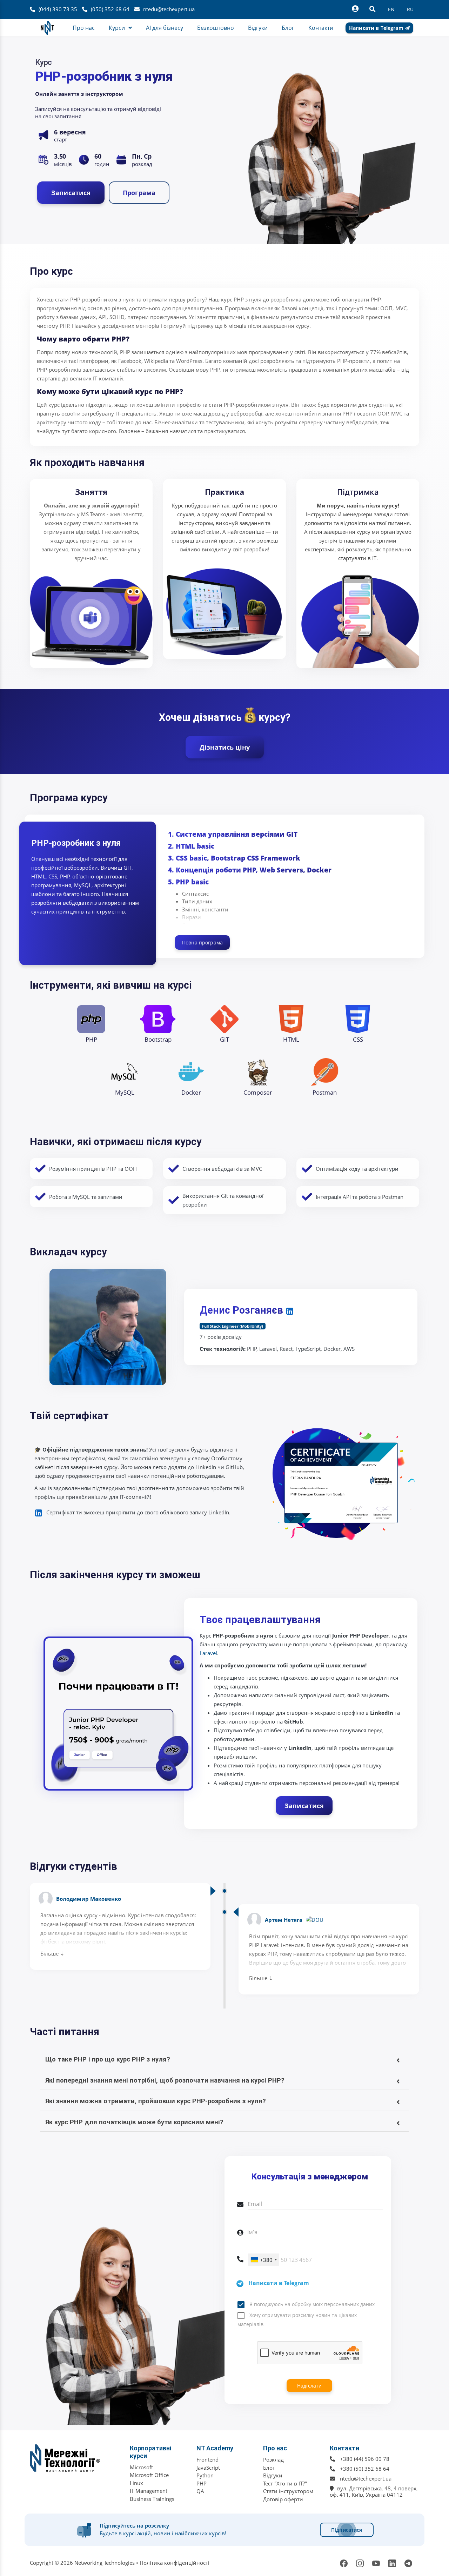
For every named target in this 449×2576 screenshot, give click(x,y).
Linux (136, 2483)
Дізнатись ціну (225, 747)
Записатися (71, 193)
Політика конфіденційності (175, 2563)
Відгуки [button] (258, 28)
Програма (139, 193)
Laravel (208, 1653)
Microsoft (141, 2467)
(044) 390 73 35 (58, 9)
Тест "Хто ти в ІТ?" (285, 2483)
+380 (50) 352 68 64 (365, 2469)
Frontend (207, 2459)
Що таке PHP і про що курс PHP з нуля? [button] (108, 2059)
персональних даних (349, 2305)
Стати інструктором (288, 2491)
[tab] (224, 2059)
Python (205, 2475)
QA (200, 2491)
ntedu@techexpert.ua (169, 9)
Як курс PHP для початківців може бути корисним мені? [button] (134, 2122)
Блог (269, 2468)
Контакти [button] (321, 28)
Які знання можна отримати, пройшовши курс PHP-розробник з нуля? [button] (156, 2101)
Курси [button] (117, 28)
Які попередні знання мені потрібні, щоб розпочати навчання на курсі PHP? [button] (165, 2080)
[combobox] (263, 2260)
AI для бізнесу (165, 28)
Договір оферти (283, 2499)
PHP (202, 2483)
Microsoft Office (149, 2475)
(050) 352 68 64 (110, 9)
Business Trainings (152, 2499)
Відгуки (273, 2475)
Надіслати (309, 2386)
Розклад (273, 2459)
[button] (224, 2032)
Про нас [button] (84, 28)
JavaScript (208, 2468)
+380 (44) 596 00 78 (365, 2459)
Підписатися (347, 2530)
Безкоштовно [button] (216, 28)
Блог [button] (288, 28)
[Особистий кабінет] (355, 9)
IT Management (149, 2491)
